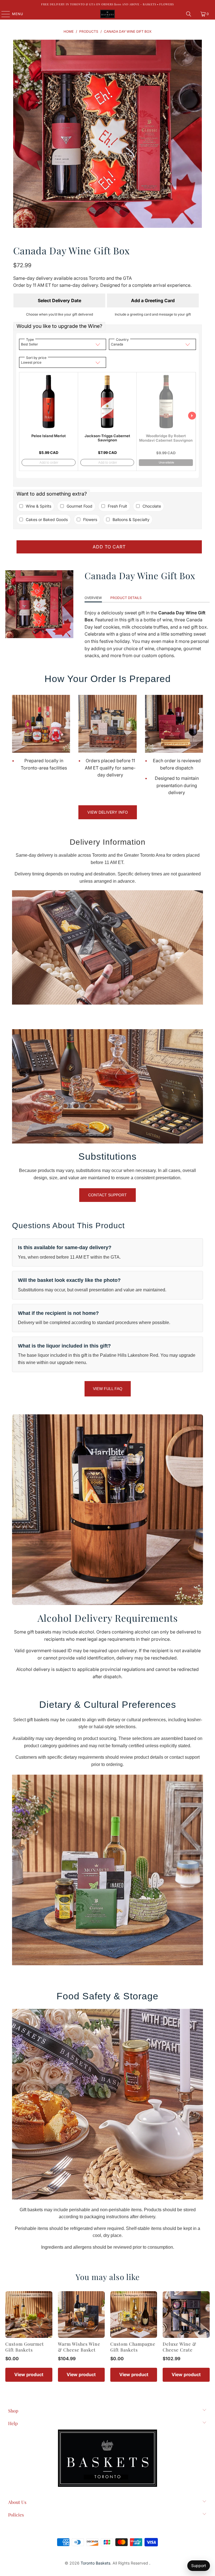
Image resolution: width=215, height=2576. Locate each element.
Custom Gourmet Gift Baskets (25, 2347)
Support (199, 2566)
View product (29, 2374)
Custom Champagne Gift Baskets (133, 2347)
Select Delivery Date (59, 300)
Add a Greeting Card (153, 300)
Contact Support (107, 1195)
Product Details (126, 598)
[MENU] (3, 14)
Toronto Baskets (95, 2563)
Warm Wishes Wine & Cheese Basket (79, 2347)
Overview (93, 598)
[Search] (189, 14)
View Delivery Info (108, 812)
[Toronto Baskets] (107, 14)
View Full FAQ (108, 1389)
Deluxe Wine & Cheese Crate (179, 2347)
